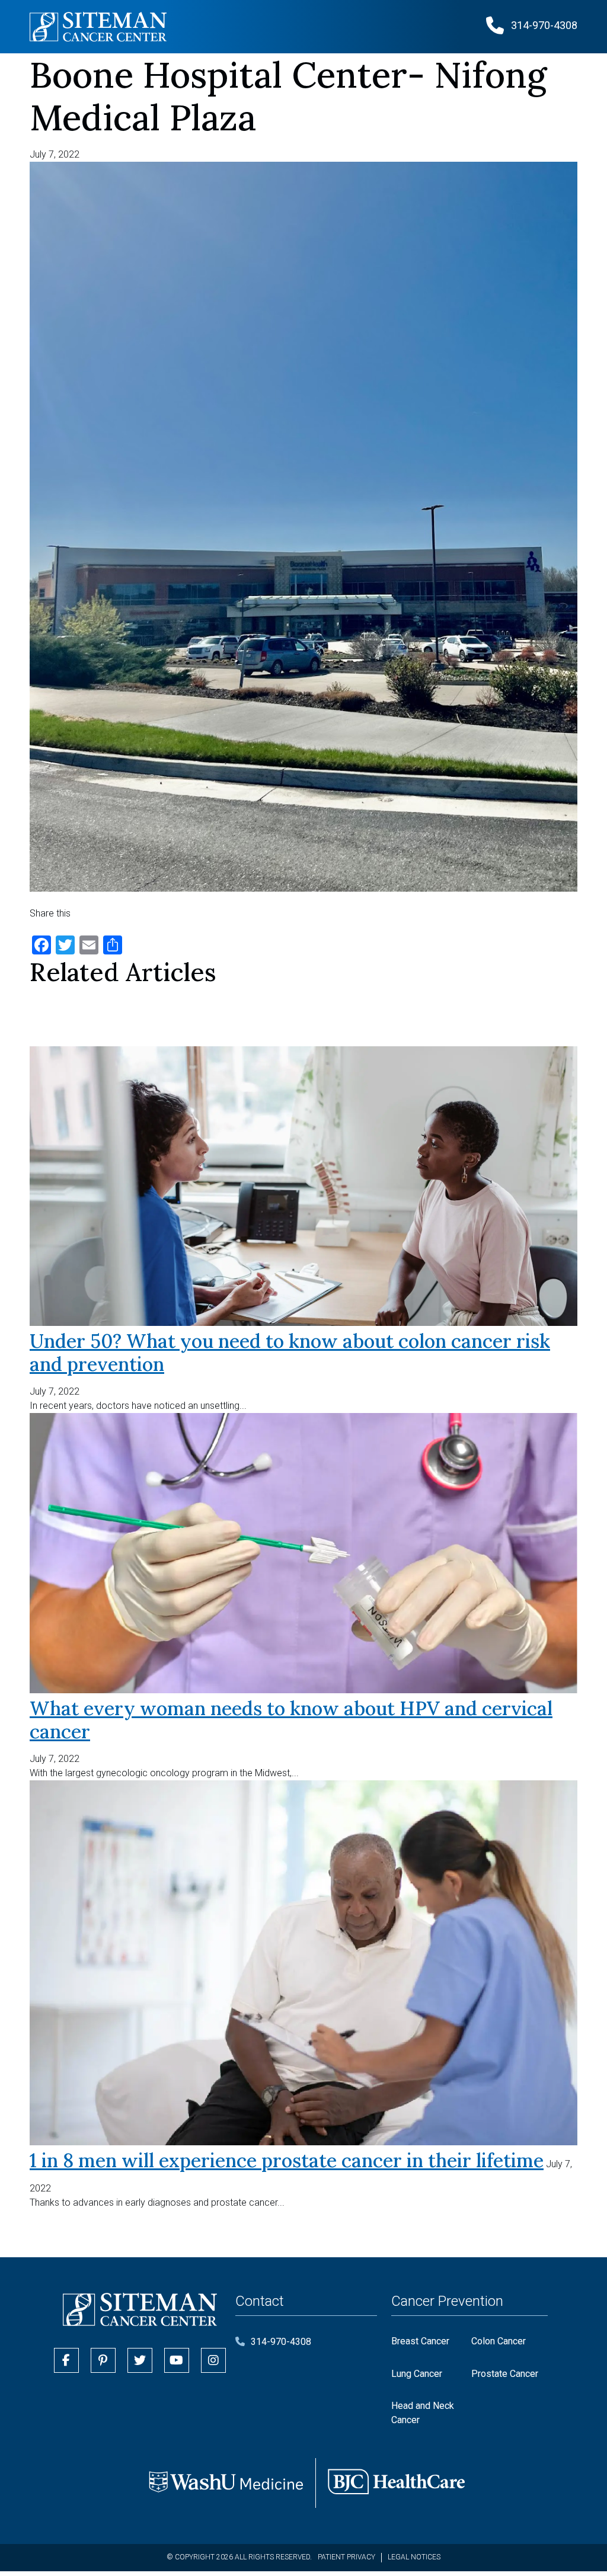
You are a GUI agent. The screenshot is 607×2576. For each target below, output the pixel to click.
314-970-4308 (281, 2342)
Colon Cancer (499, 2341)
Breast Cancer (420, 2341)
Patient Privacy (346, 2557)
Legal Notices (414, 2557)
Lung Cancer (417, 2374)
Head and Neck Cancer (423, 2413)
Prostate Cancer (505, 2374)
